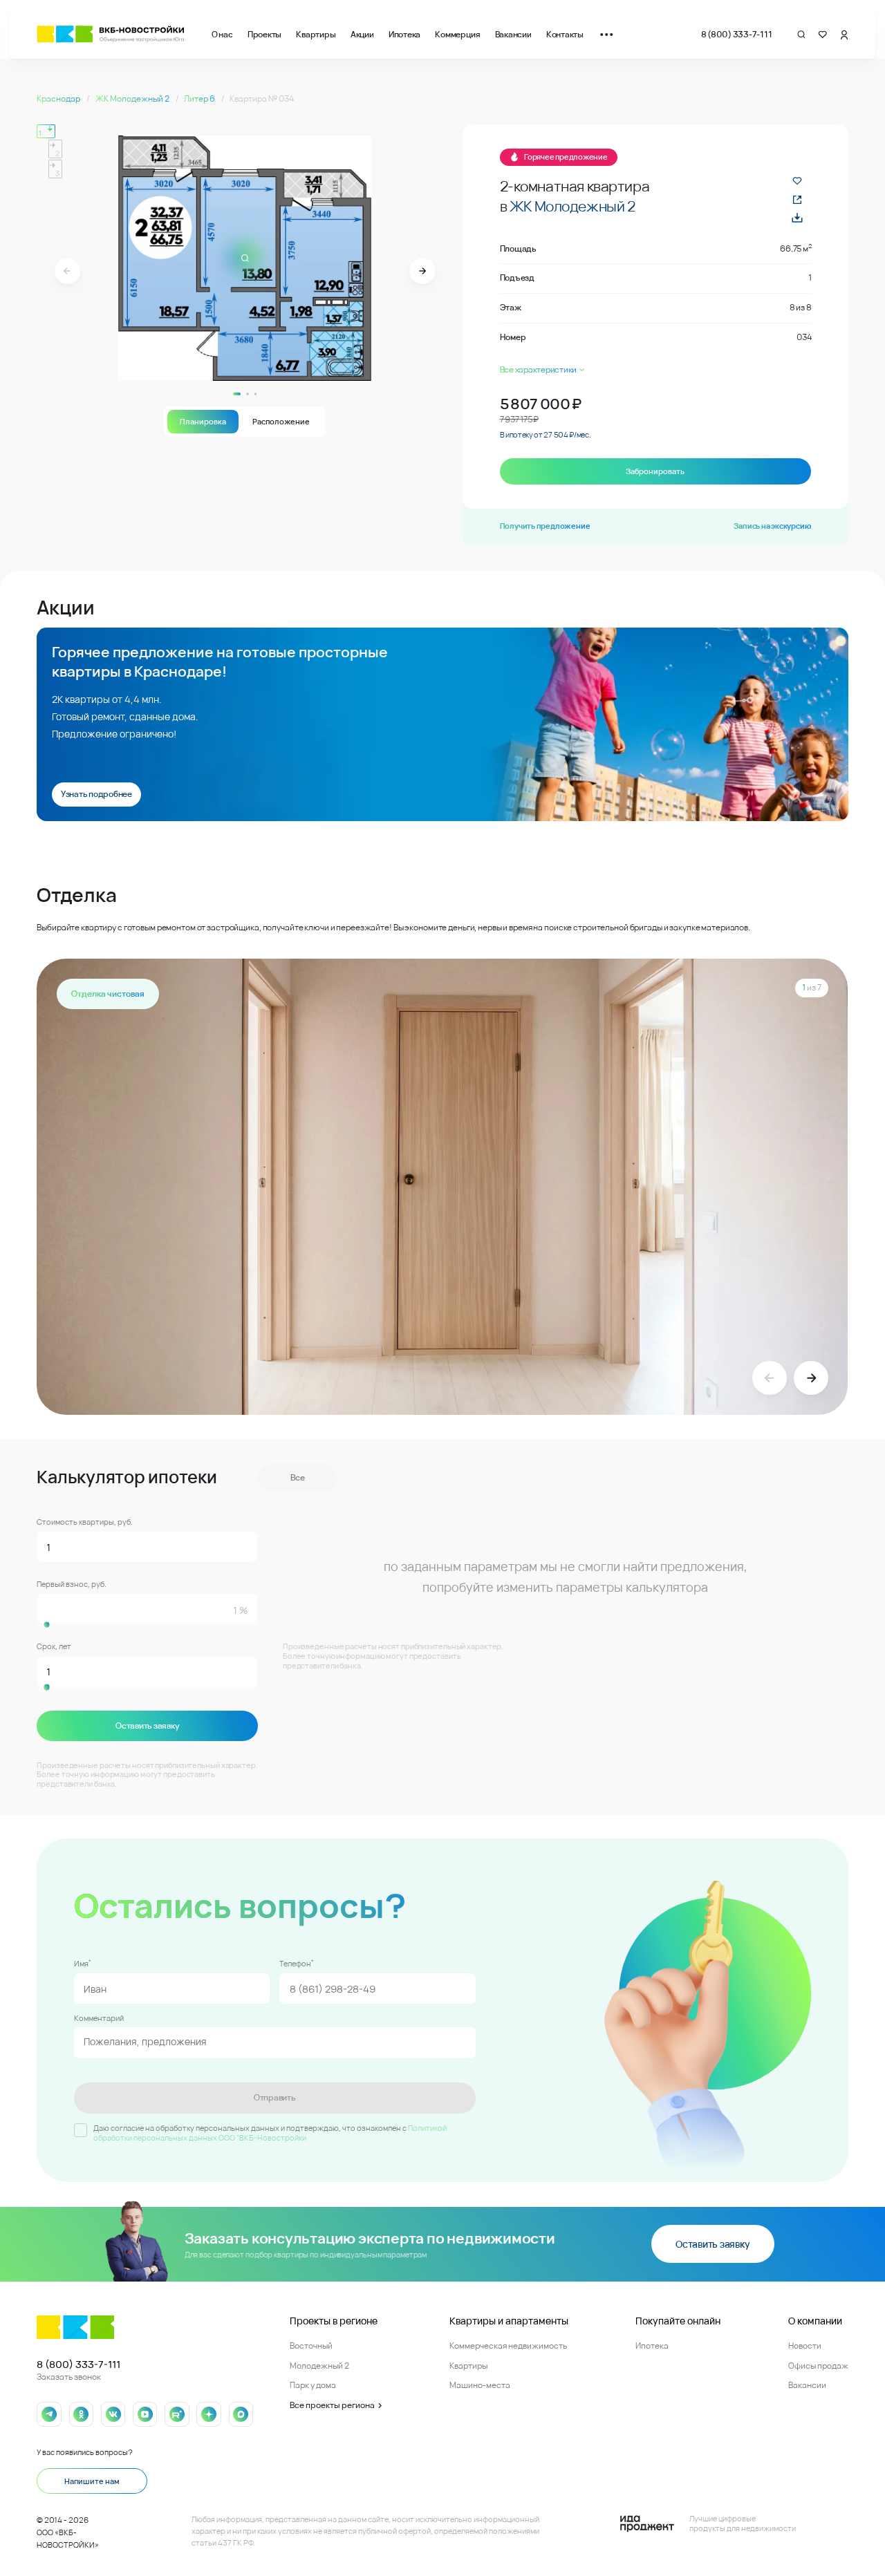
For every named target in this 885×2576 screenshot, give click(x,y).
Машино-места (480, 2385)
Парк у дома (313, 2385)
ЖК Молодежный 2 (133, 98)
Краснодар (59, 98)
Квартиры (316, 34)
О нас (222, 34)
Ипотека (404, 34)
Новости (805, 2345)
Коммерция (457, 34)
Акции (362, 34)
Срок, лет (54, 1646)
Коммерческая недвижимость (508, 2345)
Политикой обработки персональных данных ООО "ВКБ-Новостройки (270, 2133)
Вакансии (513, 34)
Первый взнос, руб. (72, 1584)
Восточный (311, 2345)
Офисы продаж (818, 2366)
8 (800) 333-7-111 (737, 34)
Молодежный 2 (319, 2366)
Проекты (264, 34)
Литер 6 (200, 98)
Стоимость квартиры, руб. (85, 1522)
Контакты (565, 34)
